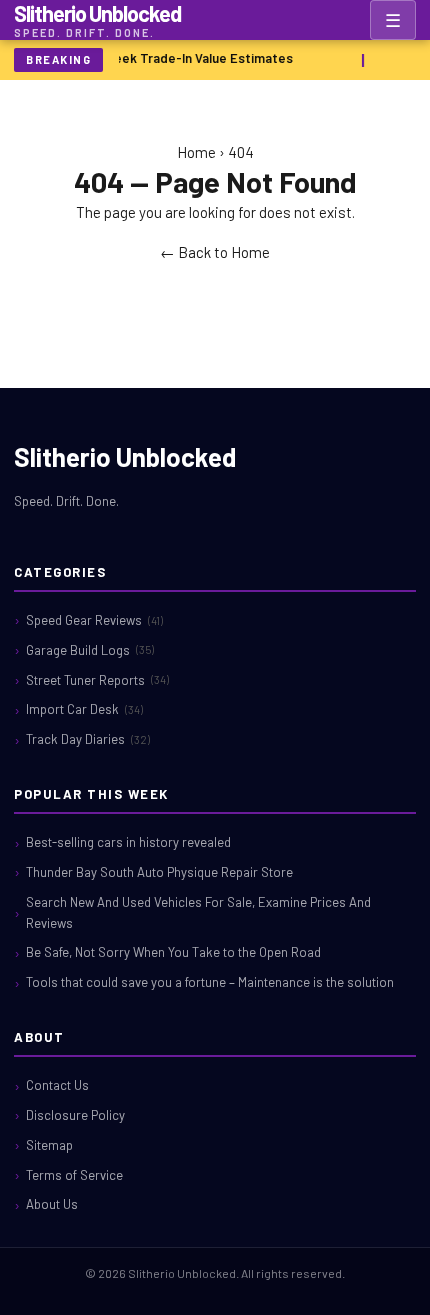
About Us (52, 1204)
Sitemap (49, 1145)
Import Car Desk (84, 709)
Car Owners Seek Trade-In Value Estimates (163, 58)
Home (196, 152)
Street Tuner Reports (97, 680)
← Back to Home (215, 252)
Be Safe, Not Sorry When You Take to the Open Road (173, 952)
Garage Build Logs (90, 650)
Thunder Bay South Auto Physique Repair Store (159, 872)
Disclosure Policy (75, 1115)
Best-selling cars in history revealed (128, 842)
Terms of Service (74, 1175)
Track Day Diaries (88, 739)
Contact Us (57, 1085)
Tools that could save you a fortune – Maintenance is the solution (210, 982)
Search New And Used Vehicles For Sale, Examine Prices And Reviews (198, 912)
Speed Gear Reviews (94, 620)
